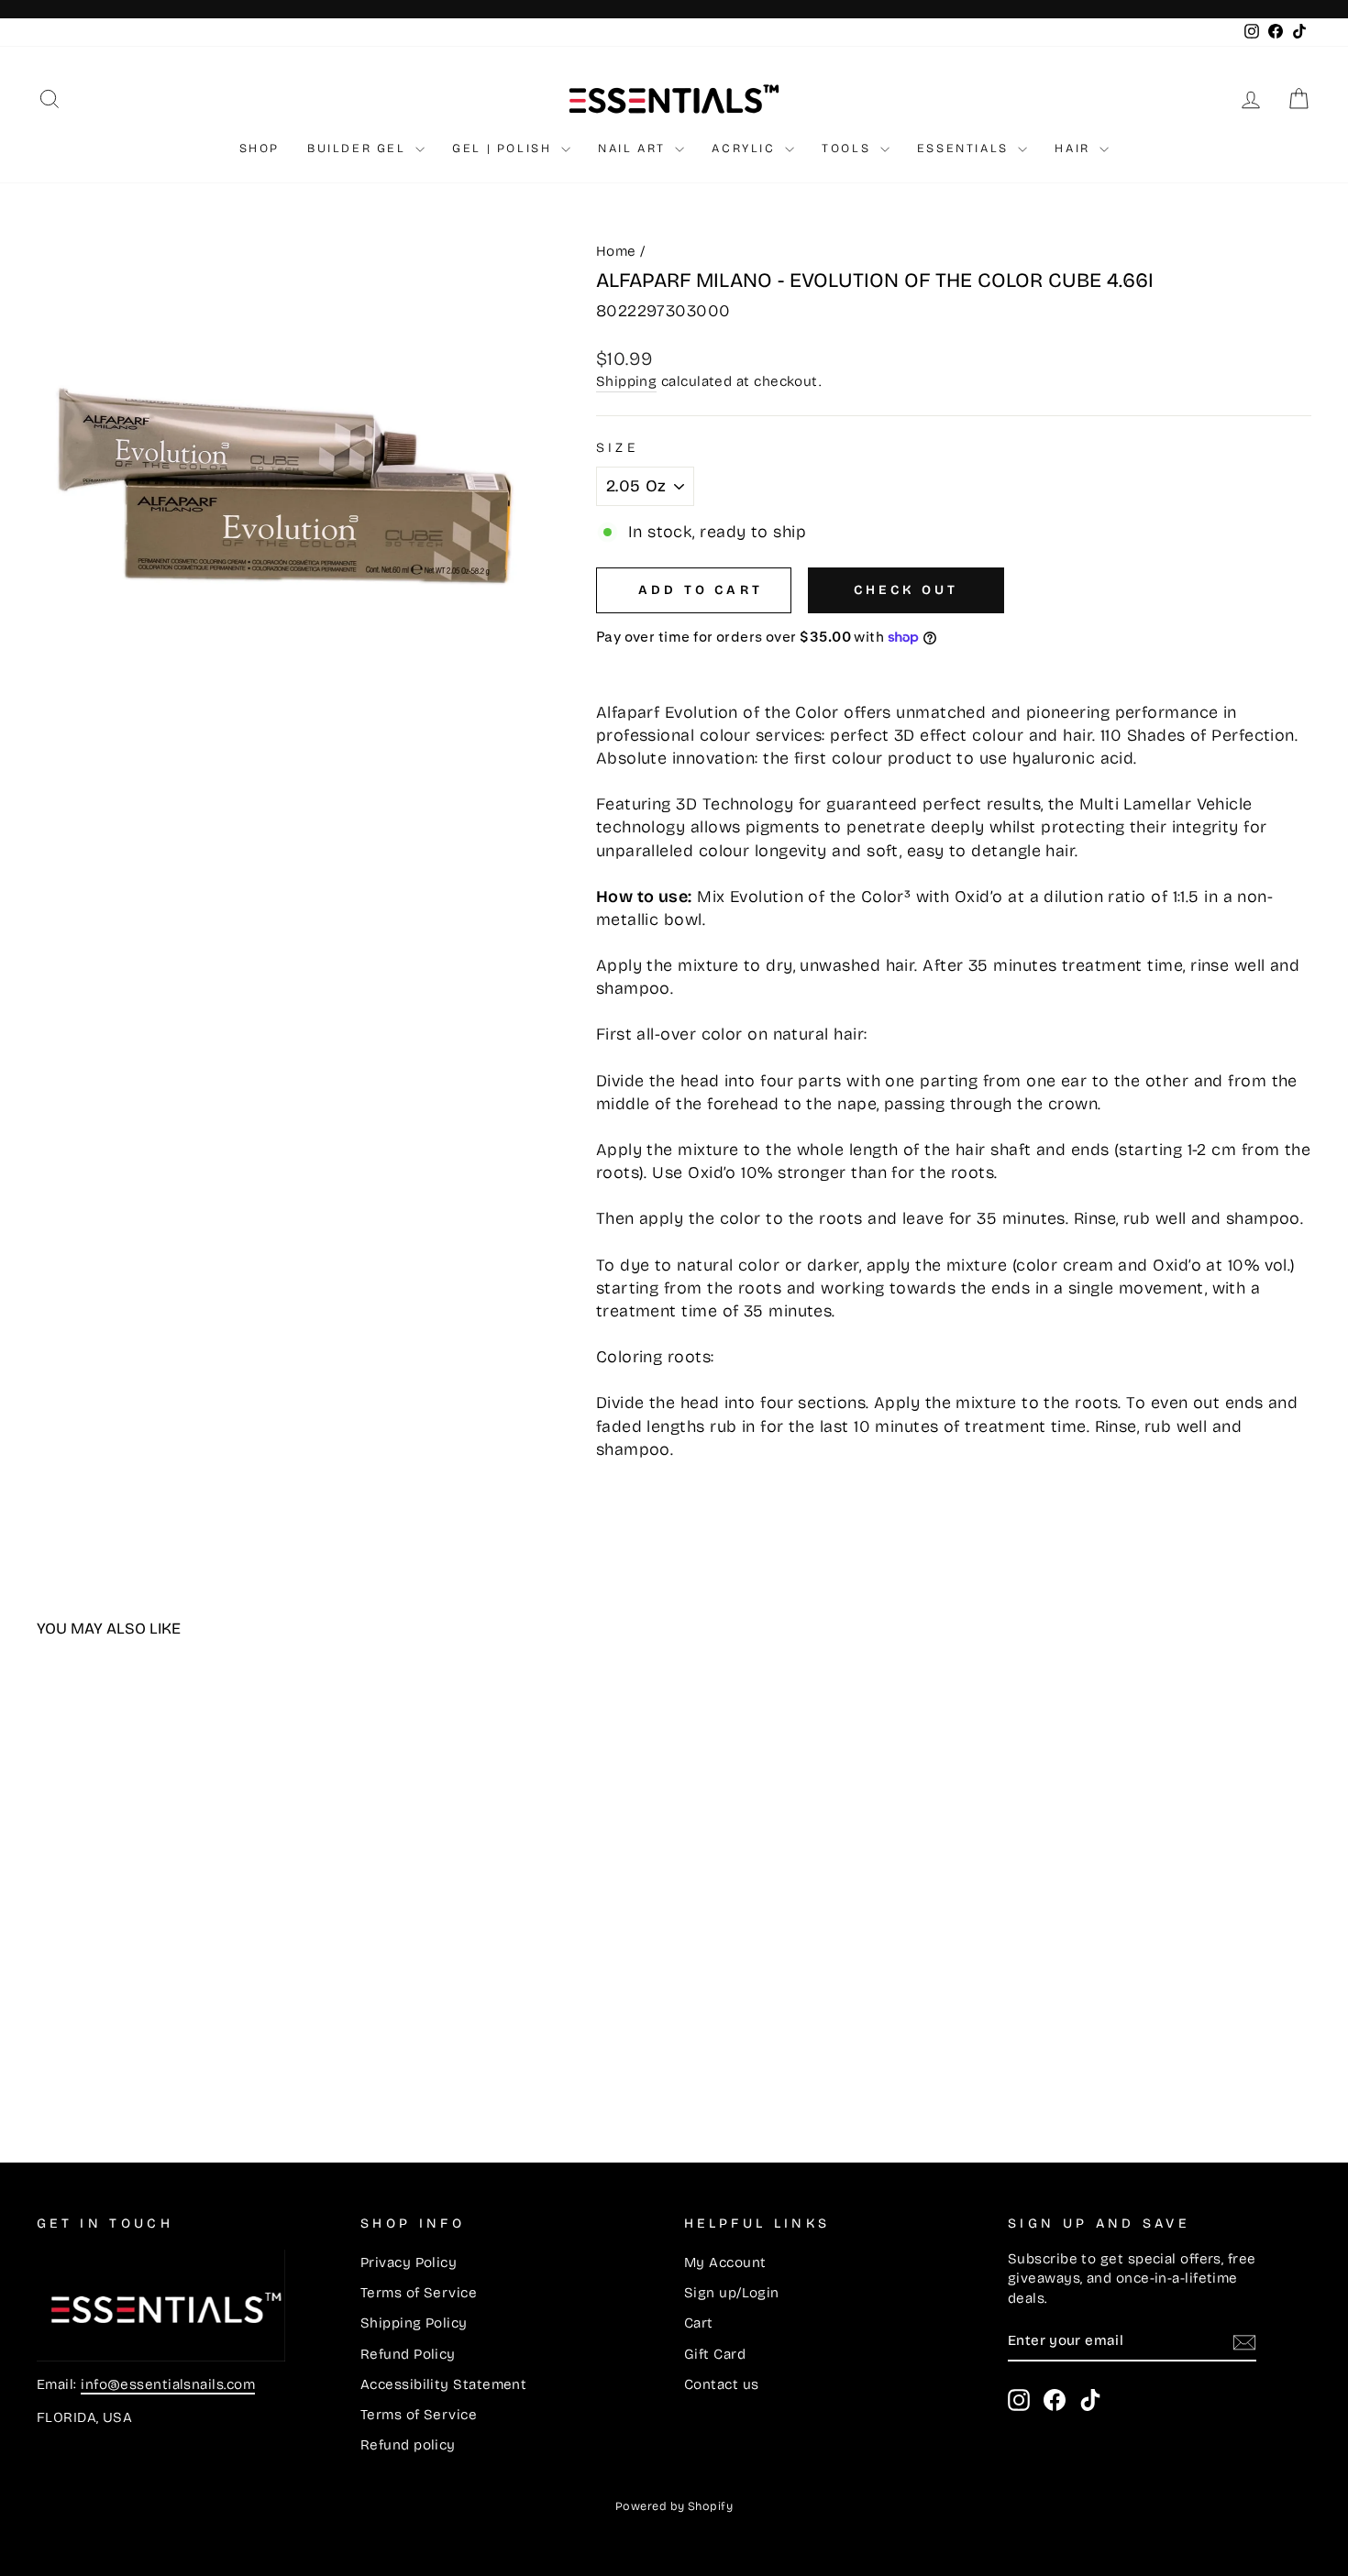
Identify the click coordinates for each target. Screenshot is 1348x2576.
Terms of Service (419, 2293)
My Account (725, 2262)
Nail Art (634, 149)
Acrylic (746, 149)
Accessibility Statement (443, 2384)
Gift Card (715, 2354)
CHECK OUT (906, 590)
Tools (849, 149)
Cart (699, 2323)
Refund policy (408, 2445)
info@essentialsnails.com (168, 2384)
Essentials (966, 149)
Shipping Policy (414, 2323)
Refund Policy (408, 2354)
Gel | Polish (504, 149)
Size (617, 448)
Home (616, 251)
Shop (260, 149)
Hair (1075, 149)
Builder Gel (359, 149)
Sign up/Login (732, 2293)
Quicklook (188, 1964)
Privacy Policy (409, 2262)
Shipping (627, 381)
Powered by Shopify (674, 2506)
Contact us (722, 2384)
